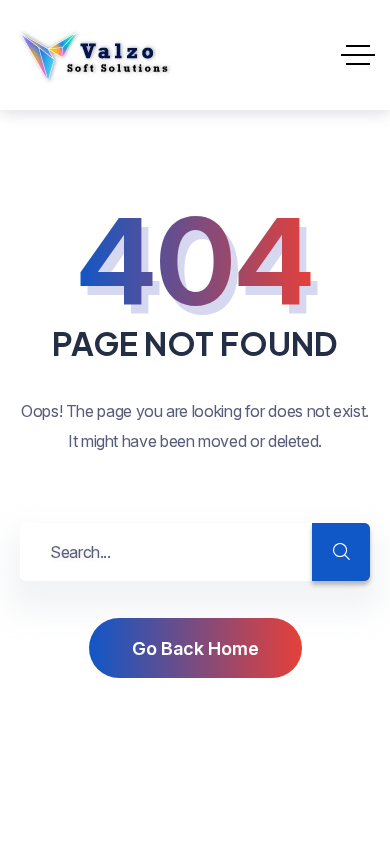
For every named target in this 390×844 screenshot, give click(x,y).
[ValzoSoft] (95, 55)
